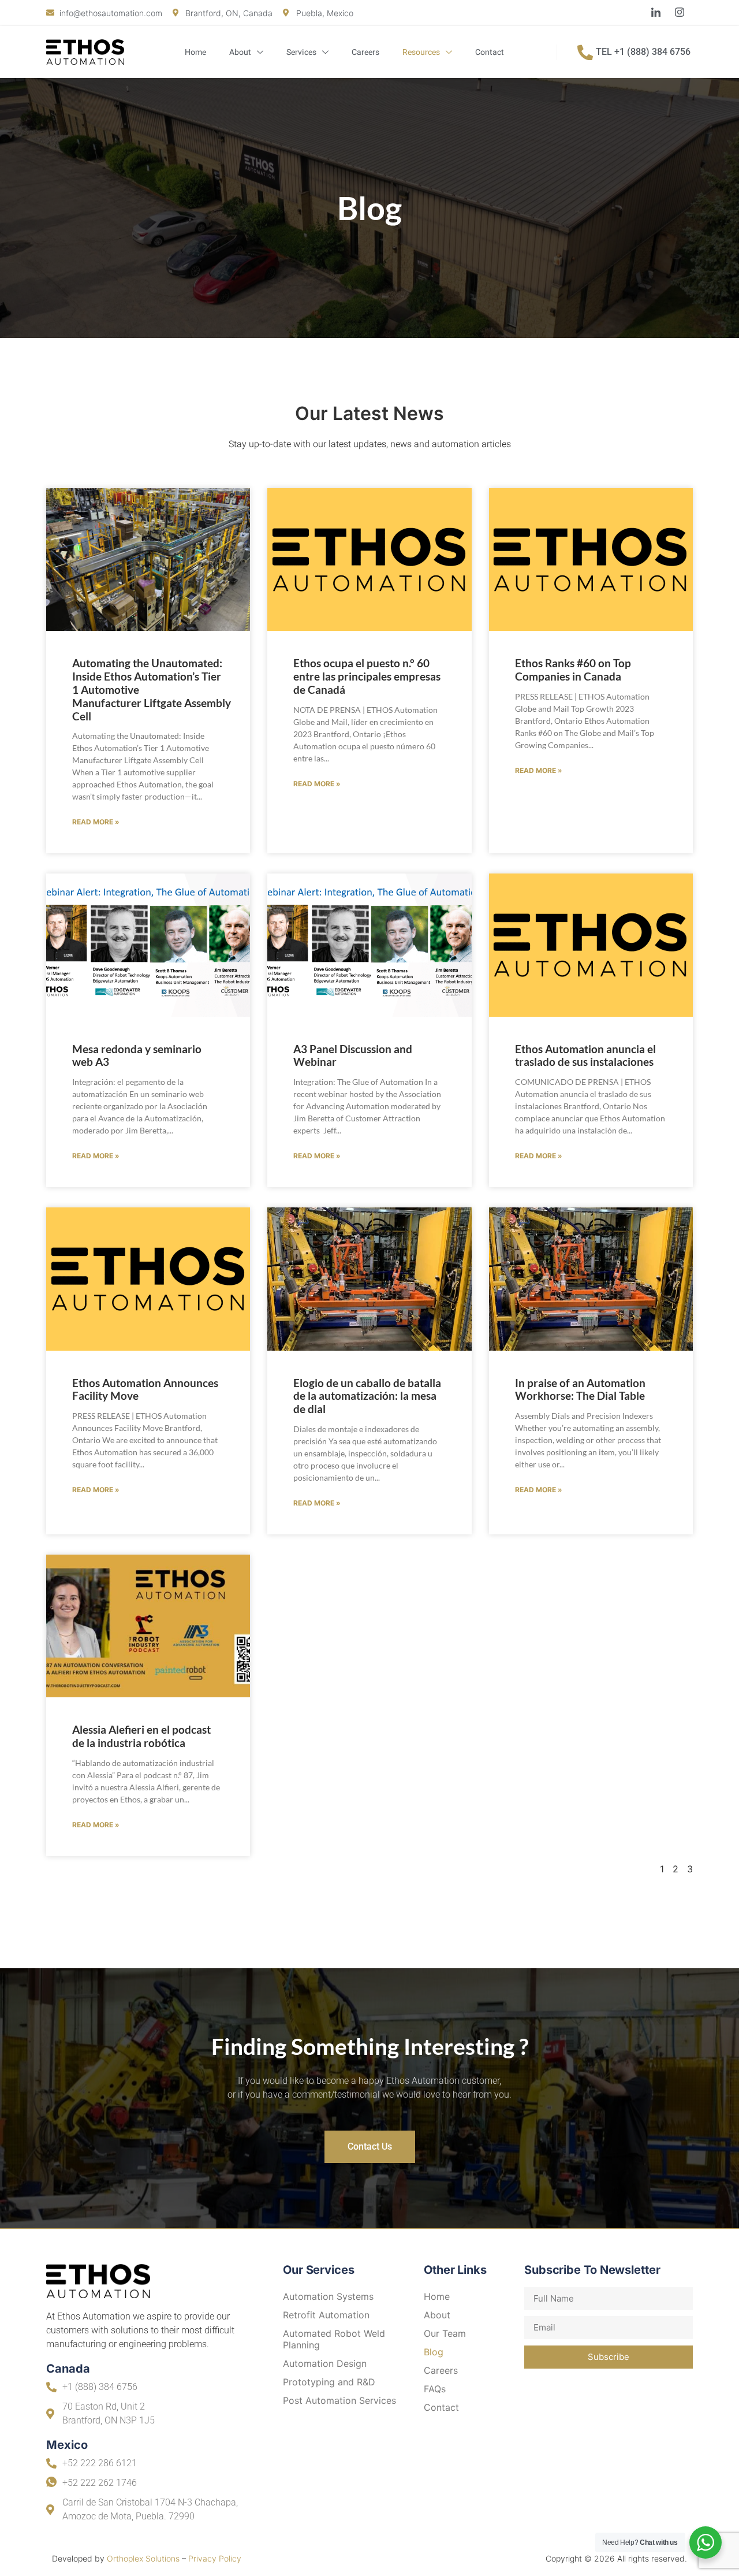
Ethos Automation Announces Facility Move (145, 1389)
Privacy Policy (215, 2558)
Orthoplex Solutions (143, 2558)
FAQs (435, 2389)
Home (195, 52)
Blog (434, 2352)
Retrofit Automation (326, 2315)
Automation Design (325, 2363)
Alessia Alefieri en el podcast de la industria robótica (141, 1736)
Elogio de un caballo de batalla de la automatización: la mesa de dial (367, 1396)
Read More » (96, 822)
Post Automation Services (339, 2400)
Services (301, 52)
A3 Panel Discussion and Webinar (353, 1055)
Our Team (445, 2333)
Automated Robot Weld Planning (334, 2339)
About (240, 52)
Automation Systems (328, 2296)
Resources (421, 52)
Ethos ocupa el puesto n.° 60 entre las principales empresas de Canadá (367, 676)
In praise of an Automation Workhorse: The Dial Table (580, 1389)
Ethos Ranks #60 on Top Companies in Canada (573, 670)
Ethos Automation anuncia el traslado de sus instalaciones (585, 1055)
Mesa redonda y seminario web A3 (137, 1055)
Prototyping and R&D (329, 2382)
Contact (490, 52)
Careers (365, 52)
